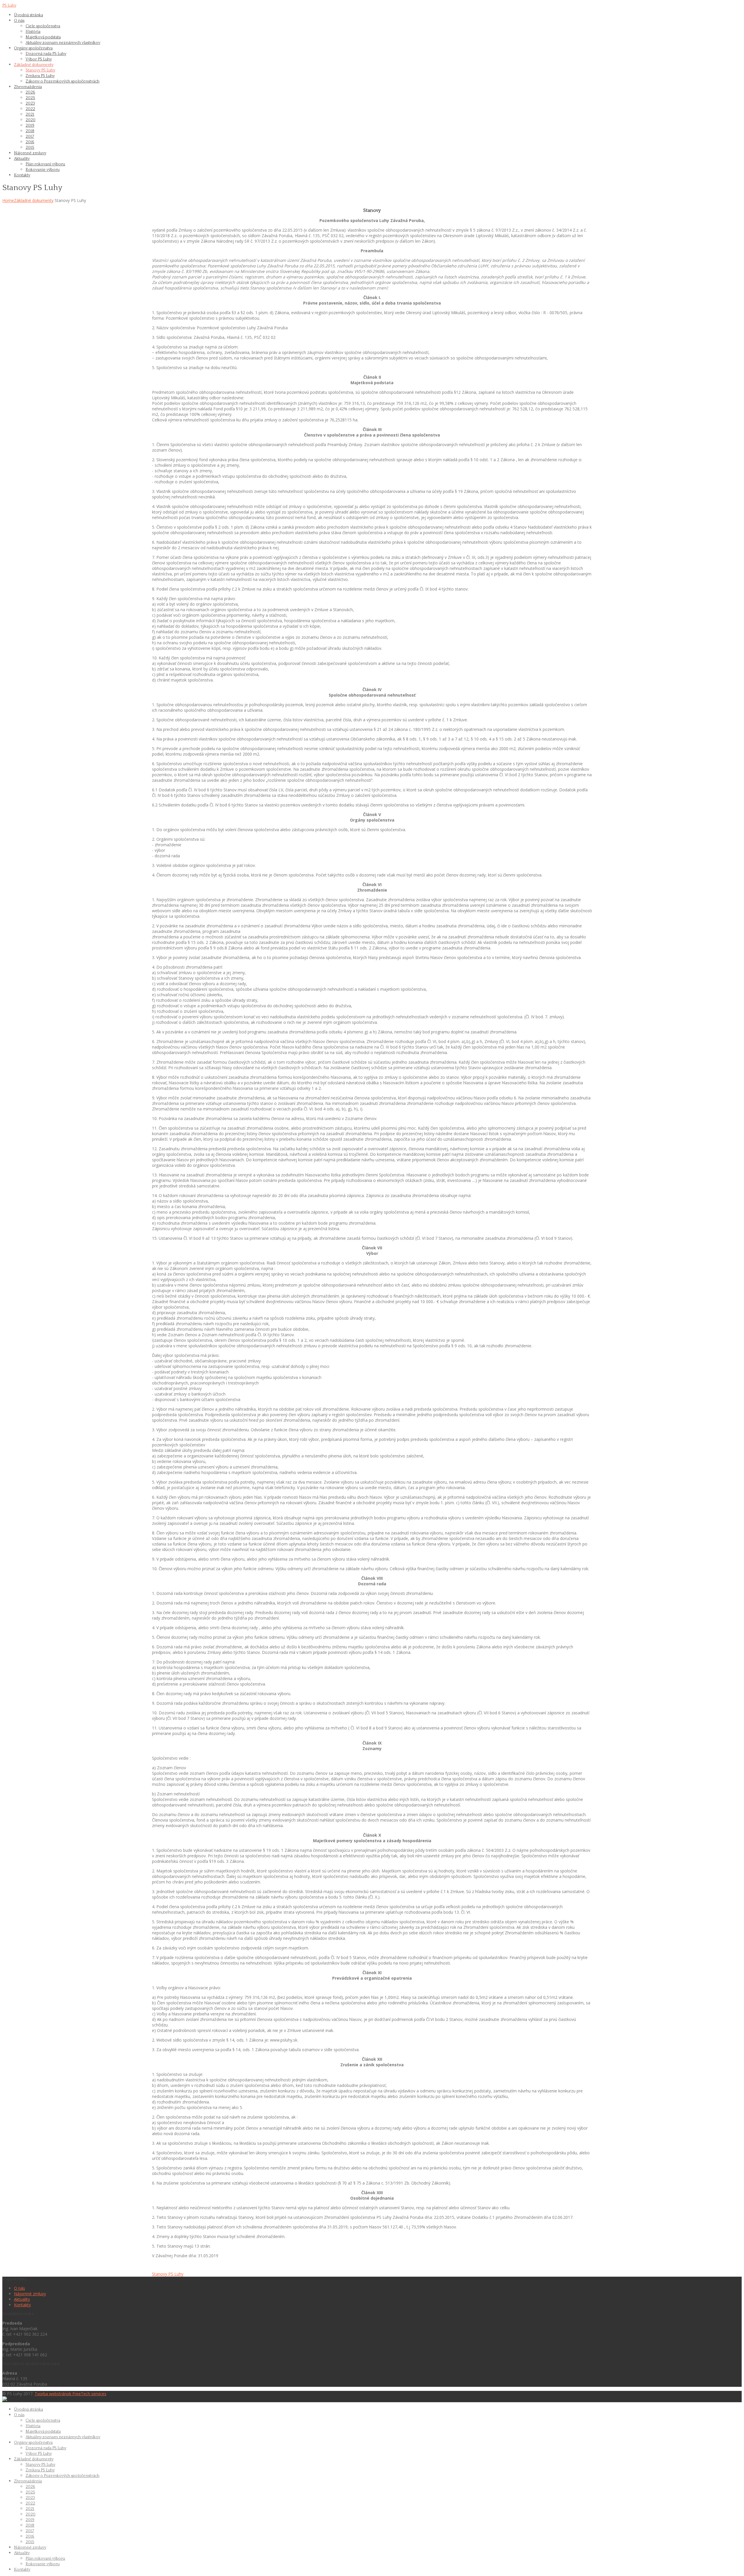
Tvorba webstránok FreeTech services (70, 2394)
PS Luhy (9, 6)
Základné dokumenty (34, 200)
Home (8, 200)
